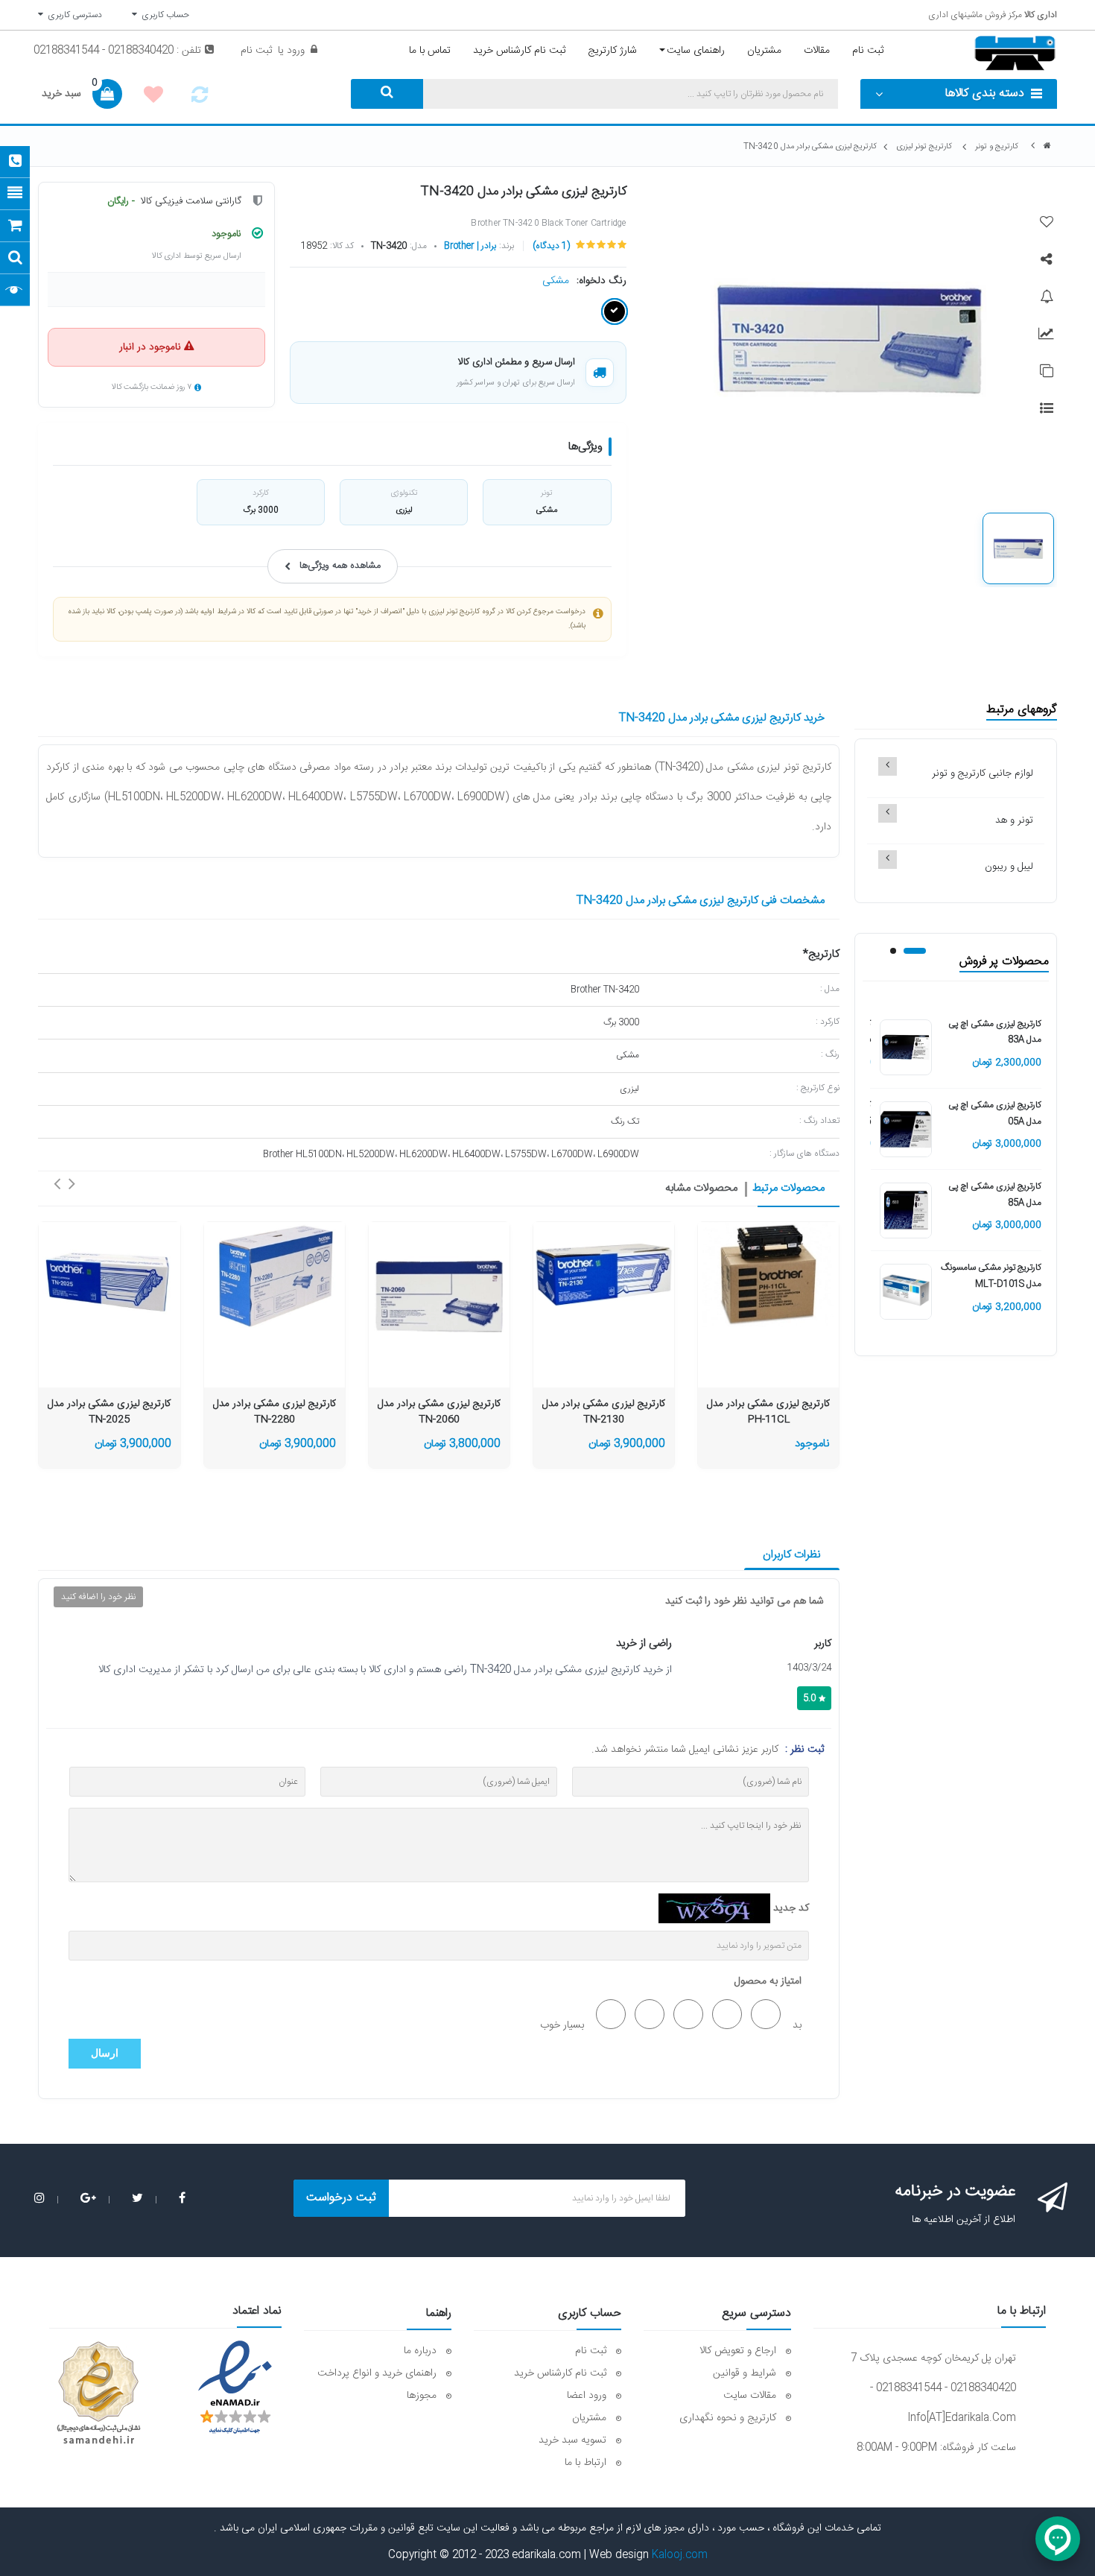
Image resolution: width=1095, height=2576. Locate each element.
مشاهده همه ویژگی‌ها (340, 566)
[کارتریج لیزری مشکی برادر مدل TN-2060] (439, 1292)
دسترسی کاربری (73, 15)
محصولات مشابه (701, 1189)
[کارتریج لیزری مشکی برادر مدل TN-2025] (109, 1275)
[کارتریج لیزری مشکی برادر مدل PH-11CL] (768, 1275)
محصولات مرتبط (788, 1189)
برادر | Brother (470, 246)
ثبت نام (256, 51)
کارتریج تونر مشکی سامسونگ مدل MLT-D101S (991, 1276)
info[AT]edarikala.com (962, 2418)
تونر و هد (1014, 820)
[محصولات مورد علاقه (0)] (153, 97)
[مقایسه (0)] (200, 99)
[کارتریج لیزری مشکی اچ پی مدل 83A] (906, 1048)
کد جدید (791, 1908)
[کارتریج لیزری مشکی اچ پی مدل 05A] (906, 1130)
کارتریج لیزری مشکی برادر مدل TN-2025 (109, 1412)
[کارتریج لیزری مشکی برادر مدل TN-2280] (274, 1275)
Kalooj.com (680, 2555)
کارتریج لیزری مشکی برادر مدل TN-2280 (274, 1412)
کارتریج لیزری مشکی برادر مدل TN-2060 (439, 1412)
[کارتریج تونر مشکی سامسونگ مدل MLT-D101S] (906, 1292)
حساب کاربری (163, 15)
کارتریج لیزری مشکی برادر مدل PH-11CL (768, 1412)
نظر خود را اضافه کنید (98, 1597)
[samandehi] (98, 2393)
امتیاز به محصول (768, 1981)
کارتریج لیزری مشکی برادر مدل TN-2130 (604, 1412)
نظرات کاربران (792, 1555)
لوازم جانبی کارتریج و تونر (983, 773)
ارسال (105, 2053)
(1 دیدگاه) (551, 246)
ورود (294, 51)
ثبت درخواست (341, 2198)
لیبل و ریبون (1009, 867)
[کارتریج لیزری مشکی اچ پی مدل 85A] (906, 1211)
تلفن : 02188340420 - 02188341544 (117, 51)
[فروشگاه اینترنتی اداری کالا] (1047, 146)
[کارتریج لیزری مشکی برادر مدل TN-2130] (604, 1275)
